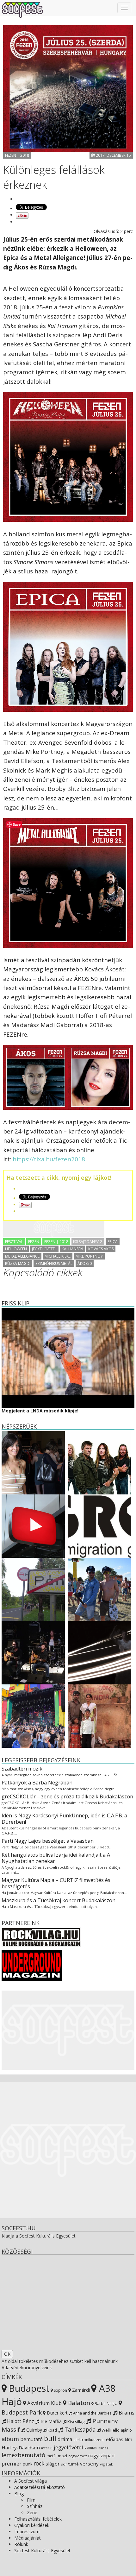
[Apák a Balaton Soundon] (33, 1716)
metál (52, 2456)
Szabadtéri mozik (22, 1769)
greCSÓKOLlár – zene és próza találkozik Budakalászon (67, 1796)
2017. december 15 (113, 155)
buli (50, 2438)
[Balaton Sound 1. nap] (100, 1589)
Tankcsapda (79, 2429)
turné (74, 2464)
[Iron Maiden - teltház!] (100, 1462)
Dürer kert (57, 2413)
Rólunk (21, 2544)
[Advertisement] (54, 1229)
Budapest (28, 2388)
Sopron (60, 2390)
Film (31, 2500)
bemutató (31, 2439)
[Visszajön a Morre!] (33, 1652)
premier (12, 2463)
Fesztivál (14, 1242)
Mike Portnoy (89, 1256)
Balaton (78, 2403)
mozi (62, 2456)
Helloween (16, 1249)
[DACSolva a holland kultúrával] (100, 1652)
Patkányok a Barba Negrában (37, 1783)
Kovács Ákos (101, 1249)
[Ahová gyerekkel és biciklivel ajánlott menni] (33, 1589)
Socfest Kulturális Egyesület (42, 2551)
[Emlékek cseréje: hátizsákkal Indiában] (100, 1716)
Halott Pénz (20, 2421)
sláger (53, 2464)
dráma (65, 2439)
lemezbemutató (23, 2455)
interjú (47, 2448)
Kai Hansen (72, 1249)
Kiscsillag (75, 2421)
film (128, 2439)
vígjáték (106, 2464)
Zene (32, 2513)
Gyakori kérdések (32, 2525)
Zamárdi (80, 2390)
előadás (115, 2439)
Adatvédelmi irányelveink (27, 2368)
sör (64, 2464)
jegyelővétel (44, 1249)
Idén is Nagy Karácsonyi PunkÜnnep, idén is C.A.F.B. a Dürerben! (64, 1819)
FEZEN (34, 1242)
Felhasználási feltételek (38, 2519)
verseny (89, 2464)
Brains (126, 2412)
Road (52, 2430)
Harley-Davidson (21, 2447)
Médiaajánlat (28, 2538)
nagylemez (78, 2456)
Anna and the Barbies (92, 2413)
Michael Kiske (58, 1256)
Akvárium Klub (44, 2403)
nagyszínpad (101, 2456)
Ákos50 (85, 1263)
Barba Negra (105, 2403)
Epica (113, 1242)
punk (28, 2464)
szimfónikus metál (54, 1263)
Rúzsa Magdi (18, 1263)
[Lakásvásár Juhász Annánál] (33, 1462)
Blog (19, 2494)
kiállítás (90, 2448)
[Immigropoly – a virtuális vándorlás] (100, 1526)
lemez (103, 2448)
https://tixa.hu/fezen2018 (49, 1159)
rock (39, 2463)
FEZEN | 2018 (17, 155)
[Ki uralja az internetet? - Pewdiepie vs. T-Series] (33, 1526)
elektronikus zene (89, 2440)
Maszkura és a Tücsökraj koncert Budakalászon (59, 1900)
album (10, 2439)
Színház (35, 2506)
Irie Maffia (50, 2421)
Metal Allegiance (22, 1256)
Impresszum (27, 2532)
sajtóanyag (90, 1242)
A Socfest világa (31, 2481)
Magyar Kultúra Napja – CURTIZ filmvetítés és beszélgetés (56, 1883)
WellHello (110, 2430)
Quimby (34, 2430)
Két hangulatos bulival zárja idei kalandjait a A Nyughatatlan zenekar (56, 1858)
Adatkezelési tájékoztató (40, 2487)
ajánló (126, 2430)
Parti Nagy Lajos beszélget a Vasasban (48, 1841)
